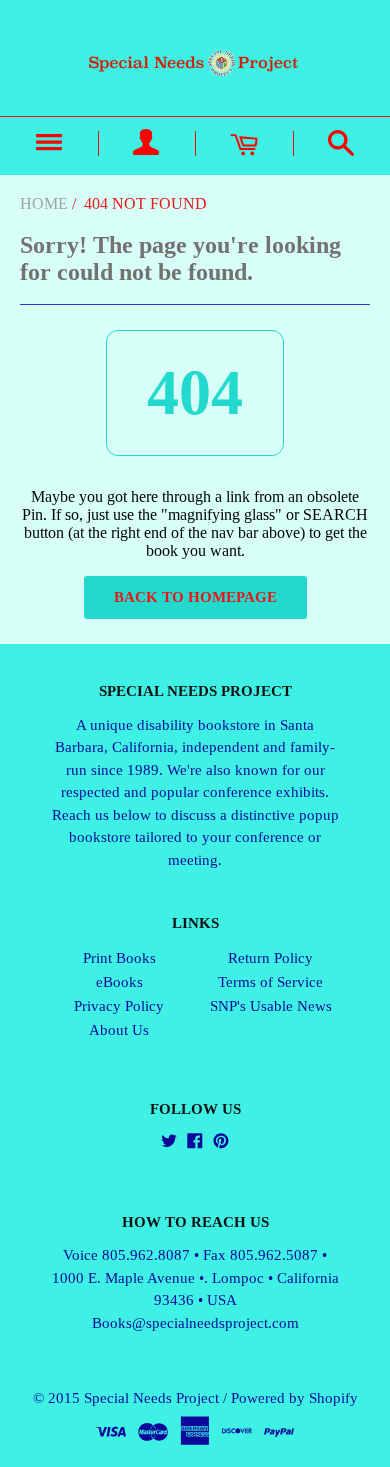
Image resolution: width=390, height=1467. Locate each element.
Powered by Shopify (294, 1398)
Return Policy (270, 958)
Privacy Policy (119, 1006)
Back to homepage (195, 597)
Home (44, 203)
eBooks (119, 982)
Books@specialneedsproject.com (195, 1323)
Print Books (119, 958)
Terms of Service (270, 982)
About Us (119, 1030)
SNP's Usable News (271, 1006)
